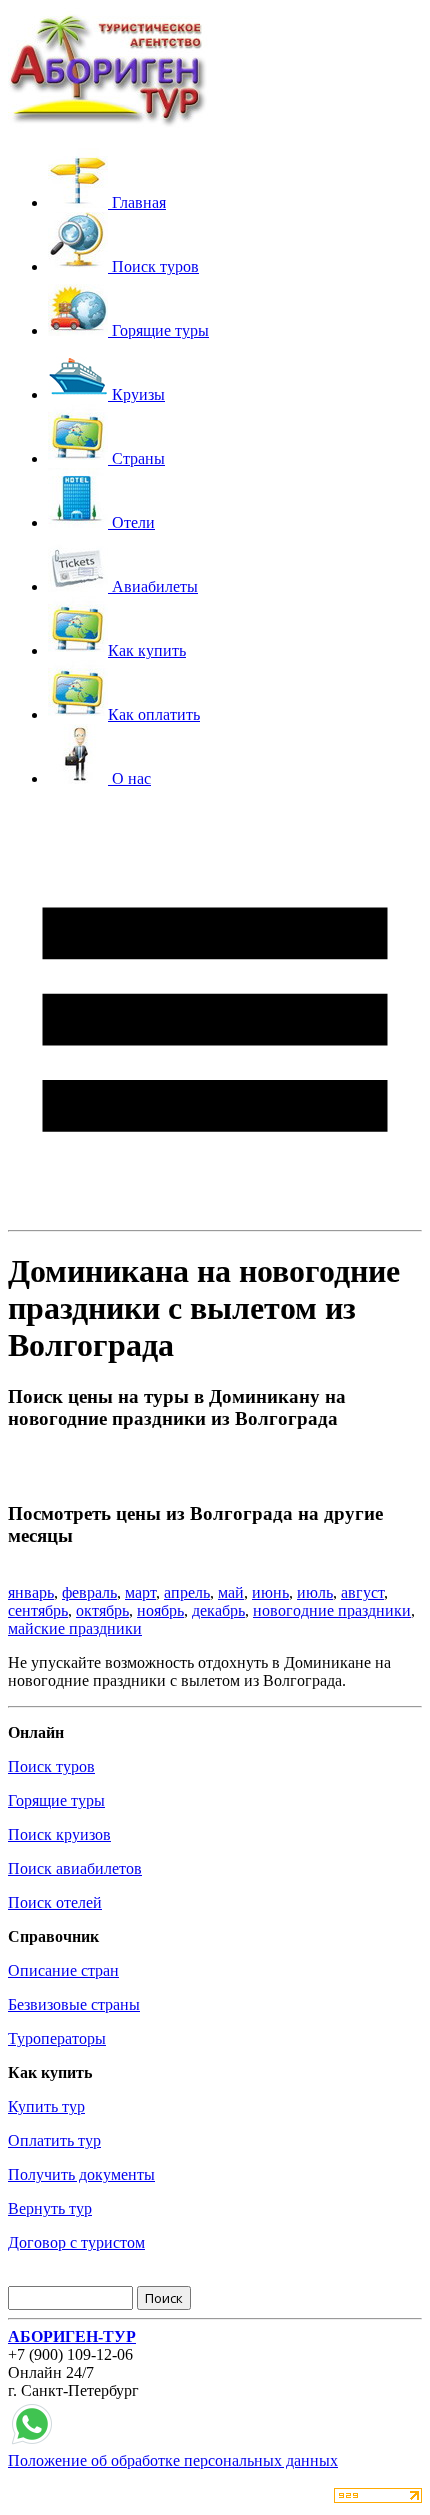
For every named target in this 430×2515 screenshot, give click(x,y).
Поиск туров (51, 1766)
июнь (270, 1592)
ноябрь (160, 1610)
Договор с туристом (76, 2242)
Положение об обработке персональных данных (173, 2460)
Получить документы (81, 2174)
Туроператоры (57, 2038)
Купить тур (46, 2106)
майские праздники (75, 1628)
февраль (89, 1592)
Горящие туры (56, 1800)
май (231, 1592)
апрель (187, 1592)
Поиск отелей (55, 1902)
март (140, 1592)
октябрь (102, 1610)
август (362, 1592)
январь (31, 1592)
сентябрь (38, 1610)
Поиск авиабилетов (75, 1868)
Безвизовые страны (74, 2004)
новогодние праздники (332, 1610)
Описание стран (63, 1970)
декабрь (218, 1610)
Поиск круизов (59, 1834)
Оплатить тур (54, 2140)
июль (315, 1592)
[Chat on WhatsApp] (32, 2442)
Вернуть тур (50, 2208)
